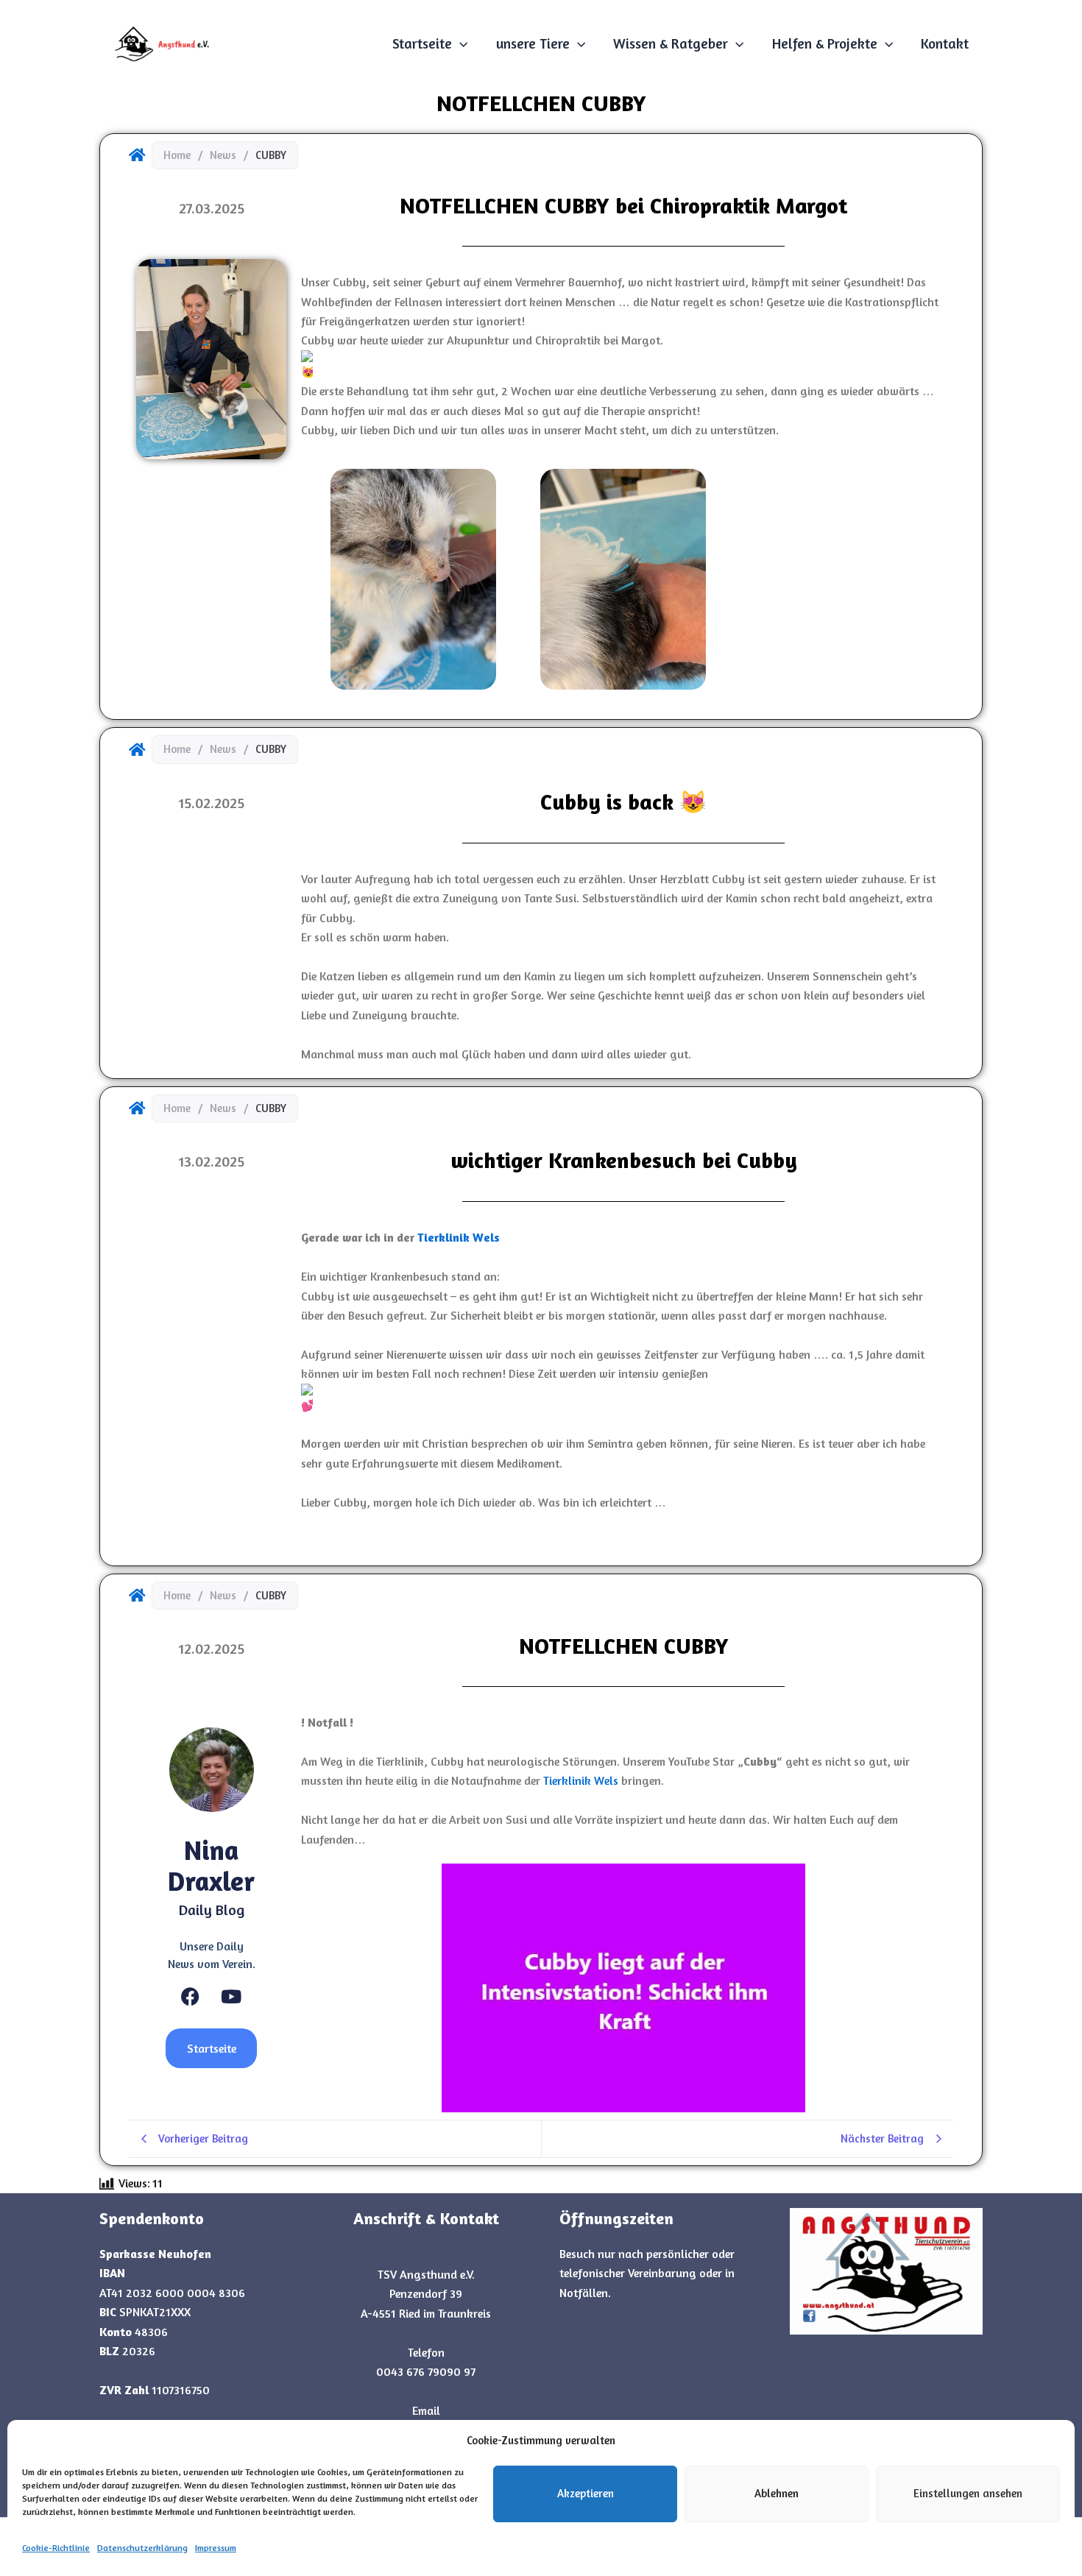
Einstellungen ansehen (968, 2493)
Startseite (422, 43)
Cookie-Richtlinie (56, 2548)
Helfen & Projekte (825, 43)
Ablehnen (777, 2493)
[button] (460, 43)
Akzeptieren (586, 2493)
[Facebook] (190, 1996)
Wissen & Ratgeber (671, 43)
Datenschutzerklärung (142, 2548)
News (223, 155)
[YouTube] (231, 1996)
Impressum (216, 2548)
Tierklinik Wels (581, 1780)
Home (177, 155)
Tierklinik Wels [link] (459, 1237)
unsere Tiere (533, 43)
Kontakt (945, 43)
